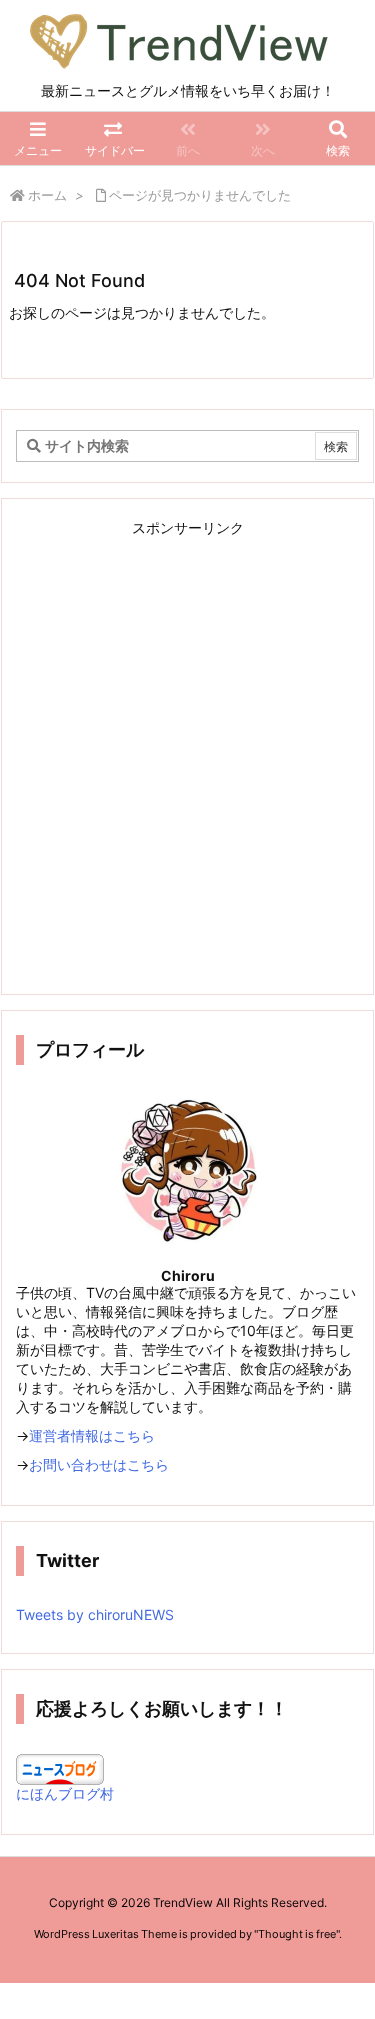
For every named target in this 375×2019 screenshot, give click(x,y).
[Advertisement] (187, 759)
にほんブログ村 (65, 1793)
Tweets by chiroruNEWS (95, 1614)
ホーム (47, 195)
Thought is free (297, 1934)
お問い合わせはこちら (99, 1464)
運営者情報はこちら (92, 1435)
